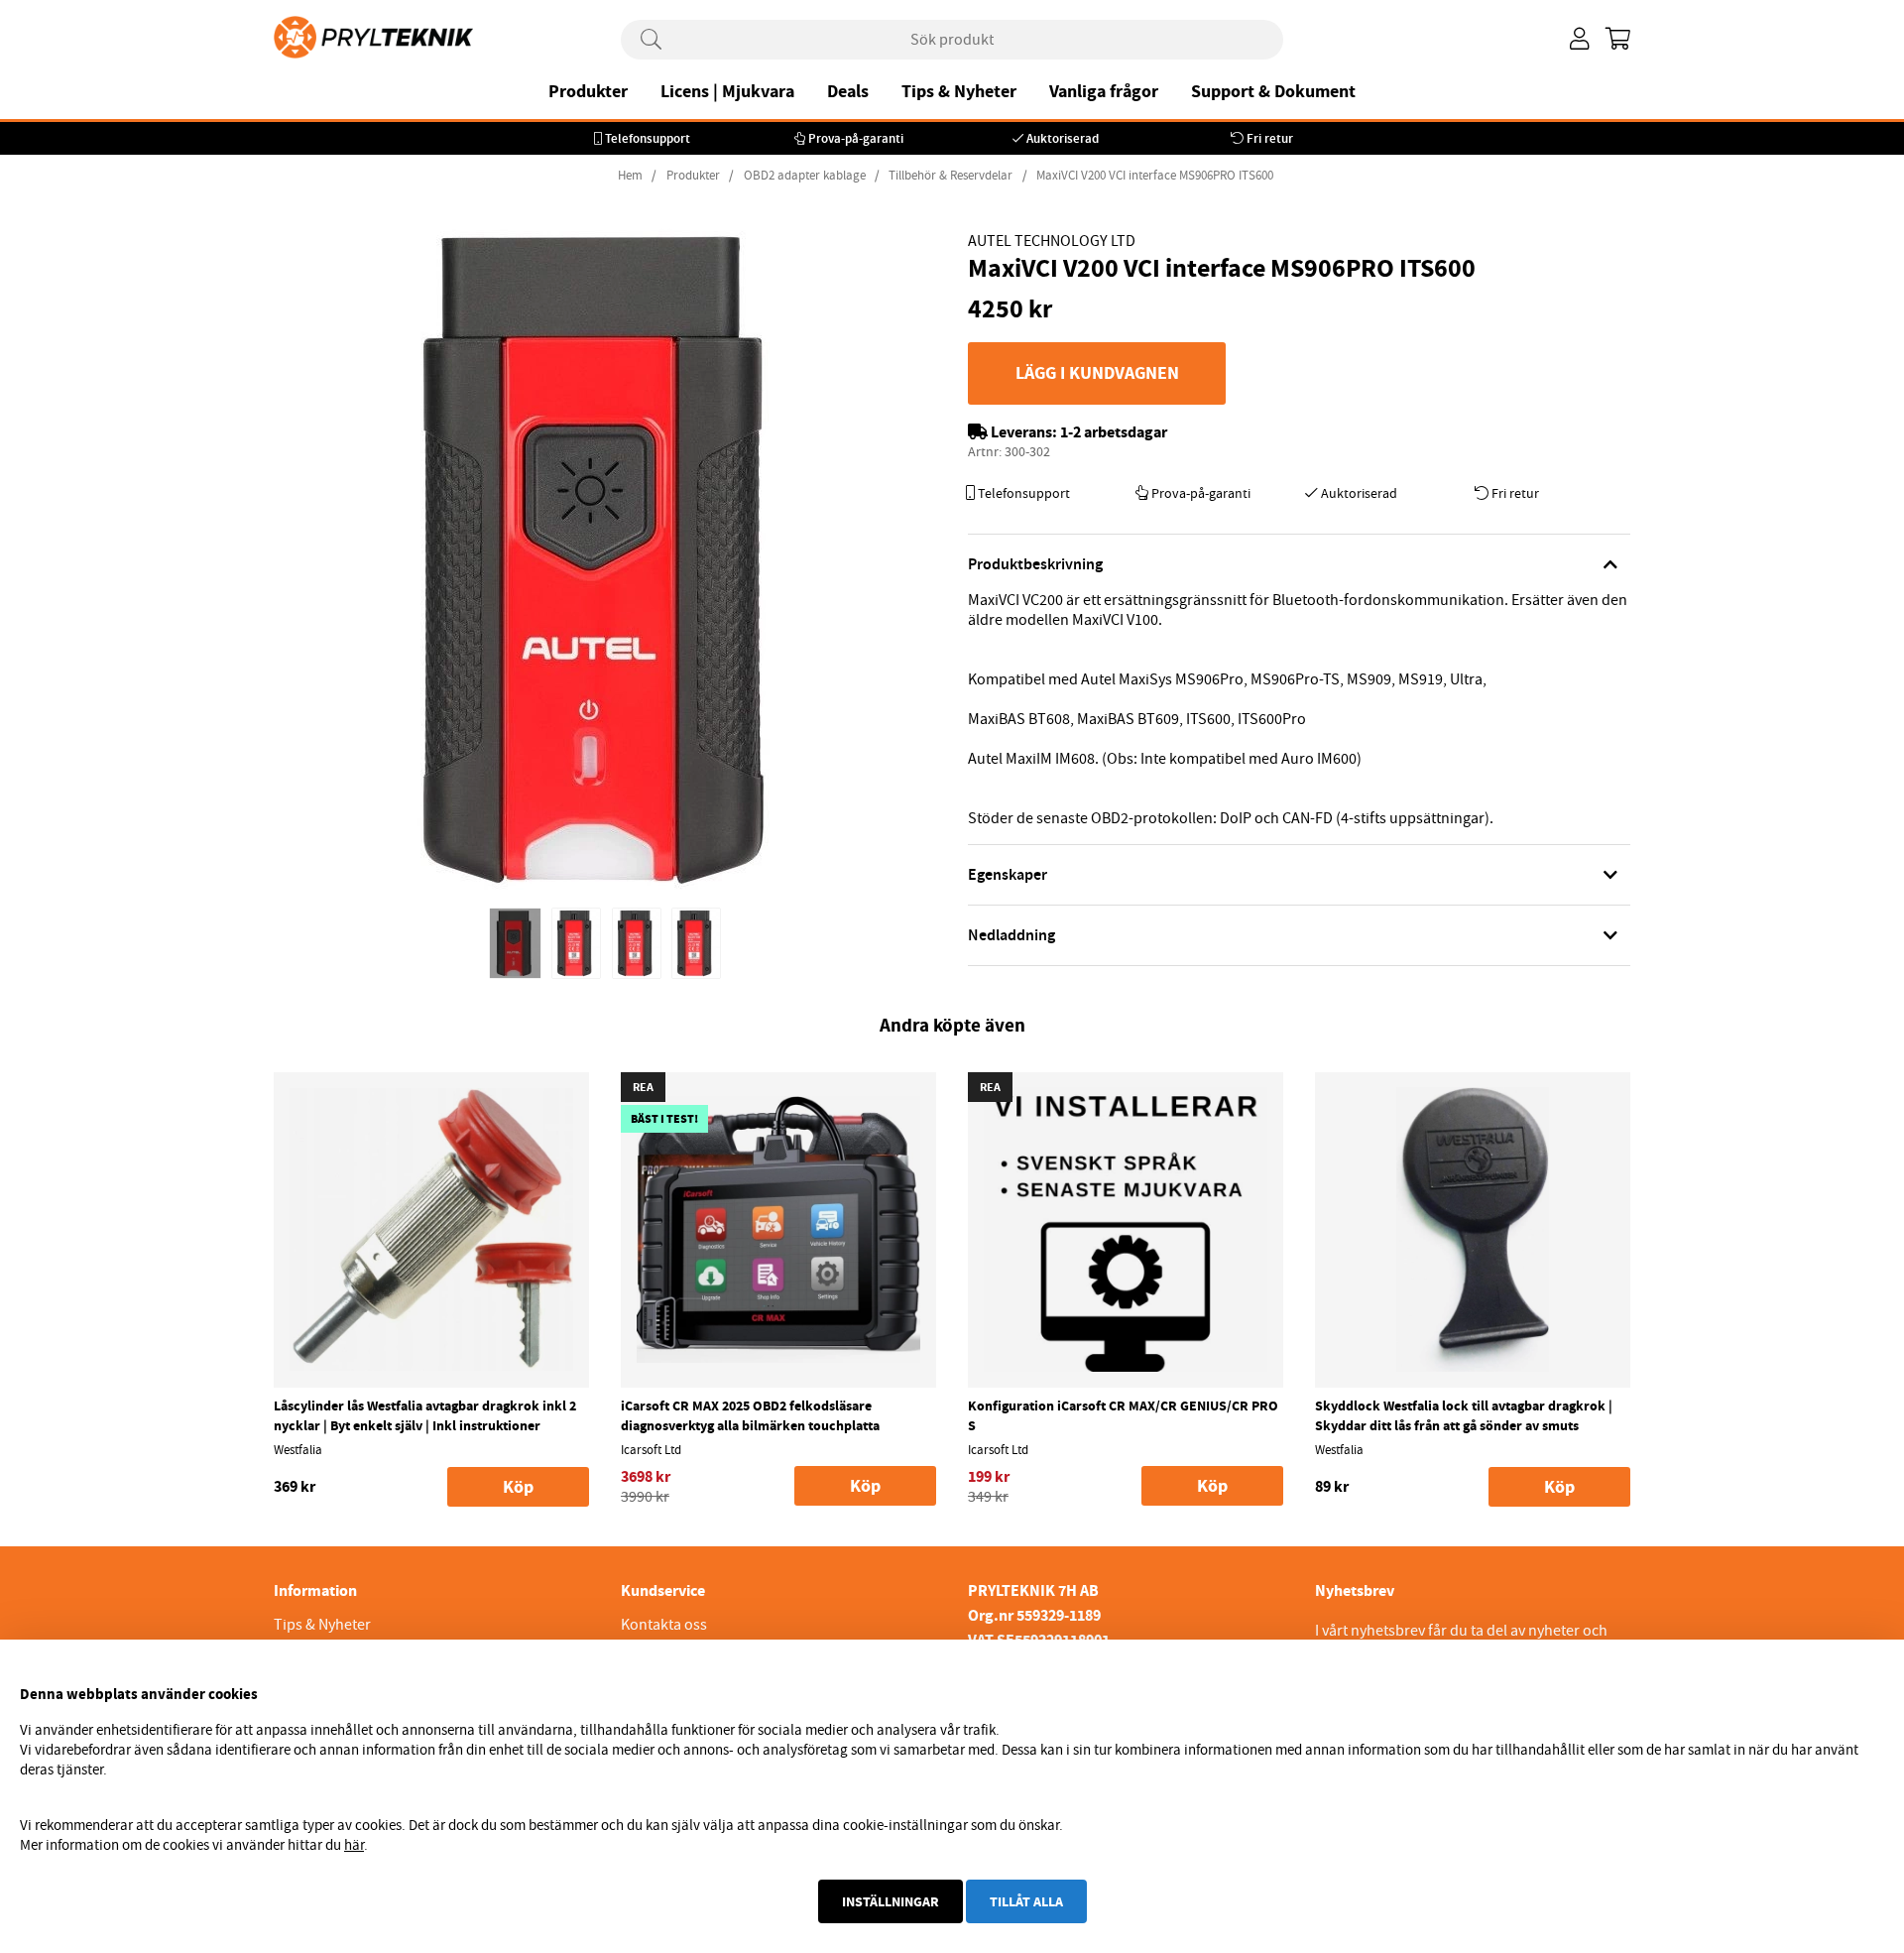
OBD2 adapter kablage (805, 176)
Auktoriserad (1063, 138)
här (354, 1845)
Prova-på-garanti (856, 138)
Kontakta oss (664, 1625)
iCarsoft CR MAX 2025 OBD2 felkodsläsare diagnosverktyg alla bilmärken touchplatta (750, 1415)
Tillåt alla (1026, 1901)
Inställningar (891, 1901)
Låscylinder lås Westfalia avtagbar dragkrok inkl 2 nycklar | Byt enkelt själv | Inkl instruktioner (425, 1415)
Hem (630, 176)
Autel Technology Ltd (1052, 241)
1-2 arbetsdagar (1114, 432)
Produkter (588, 91)
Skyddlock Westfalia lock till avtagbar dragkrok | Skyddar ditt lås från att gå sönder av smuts (1464, 1415)
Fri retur (1270, 138)
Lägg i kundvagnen (1097, 373)
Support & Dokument (1273, 91)
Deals (848, 91)
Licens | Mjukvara (727, 91)
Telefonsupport (648, 138)
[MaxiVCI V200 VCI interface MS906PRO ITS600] (515, 943)
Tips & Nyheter (959, 91)
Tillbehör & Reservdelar (951, 176)
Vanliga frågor (1104, 91)
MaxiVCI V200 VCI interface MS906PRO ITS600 (1155, 176)
